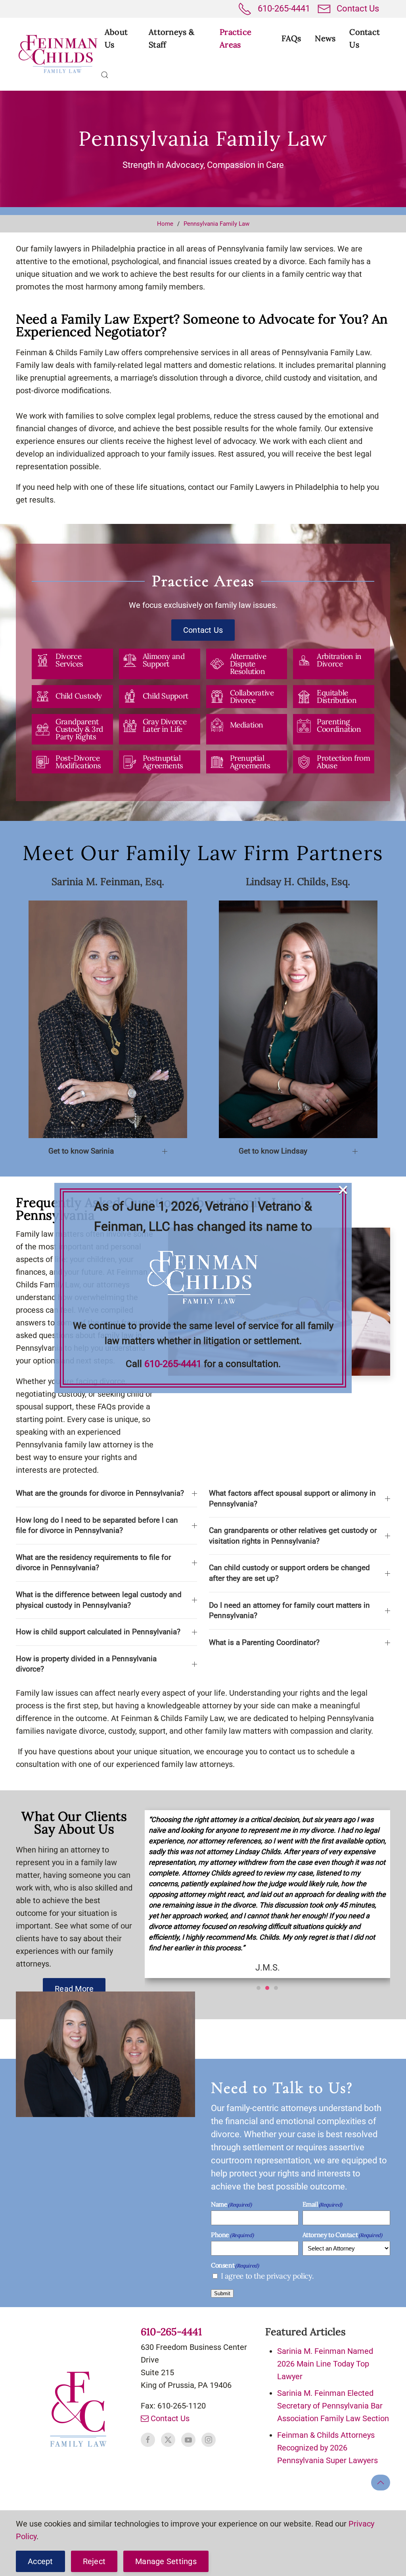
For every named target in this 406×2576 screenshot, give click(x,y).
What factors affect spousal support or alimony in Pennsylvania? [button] (292, 1498)
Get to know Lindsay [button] (273, 1151)
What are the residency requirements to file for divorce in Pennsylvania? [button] (93, 1563)
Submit (222, 2293)
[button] (105, 75)
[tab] (259, 1988)
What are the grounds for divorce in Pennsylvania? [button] (100, 1493)
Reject (94, 2561)
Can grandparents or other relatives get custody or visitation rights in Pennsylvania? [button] (293, 1536)
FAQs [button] (291, 38)
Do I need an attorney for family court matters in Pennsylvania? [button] (289, 1611)
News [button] (325, 38)
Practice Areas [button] (236, 38)
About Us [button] (116, 38)
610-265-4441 (284, 9)
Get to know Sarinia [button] (81, 1151)
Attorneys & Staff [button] (171, 38)
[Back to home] (58, 54)
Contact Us (358, 9)
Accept (40, 2561)
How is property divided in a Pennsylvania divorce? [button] (86, 1664)
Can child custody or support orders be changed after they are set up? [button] (289, 1573)
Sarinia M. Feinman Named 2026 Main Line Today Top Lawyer (325, 2364)
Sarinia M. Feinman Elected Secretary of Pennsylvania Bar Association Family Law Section (333, 2406)
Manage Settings (166, 2561)
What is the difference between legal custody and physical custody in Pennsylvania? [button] (99, 1600)
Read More (74, 1989)
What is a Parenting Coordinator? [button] (264, 1642)
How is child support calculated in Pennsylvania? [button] (98, 1632)
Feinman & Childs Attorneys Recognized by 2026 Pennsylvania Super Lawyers (327, 2448)
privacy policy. (290, 2276)
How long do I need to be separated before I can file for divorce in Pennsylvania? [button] (97, 1525)
